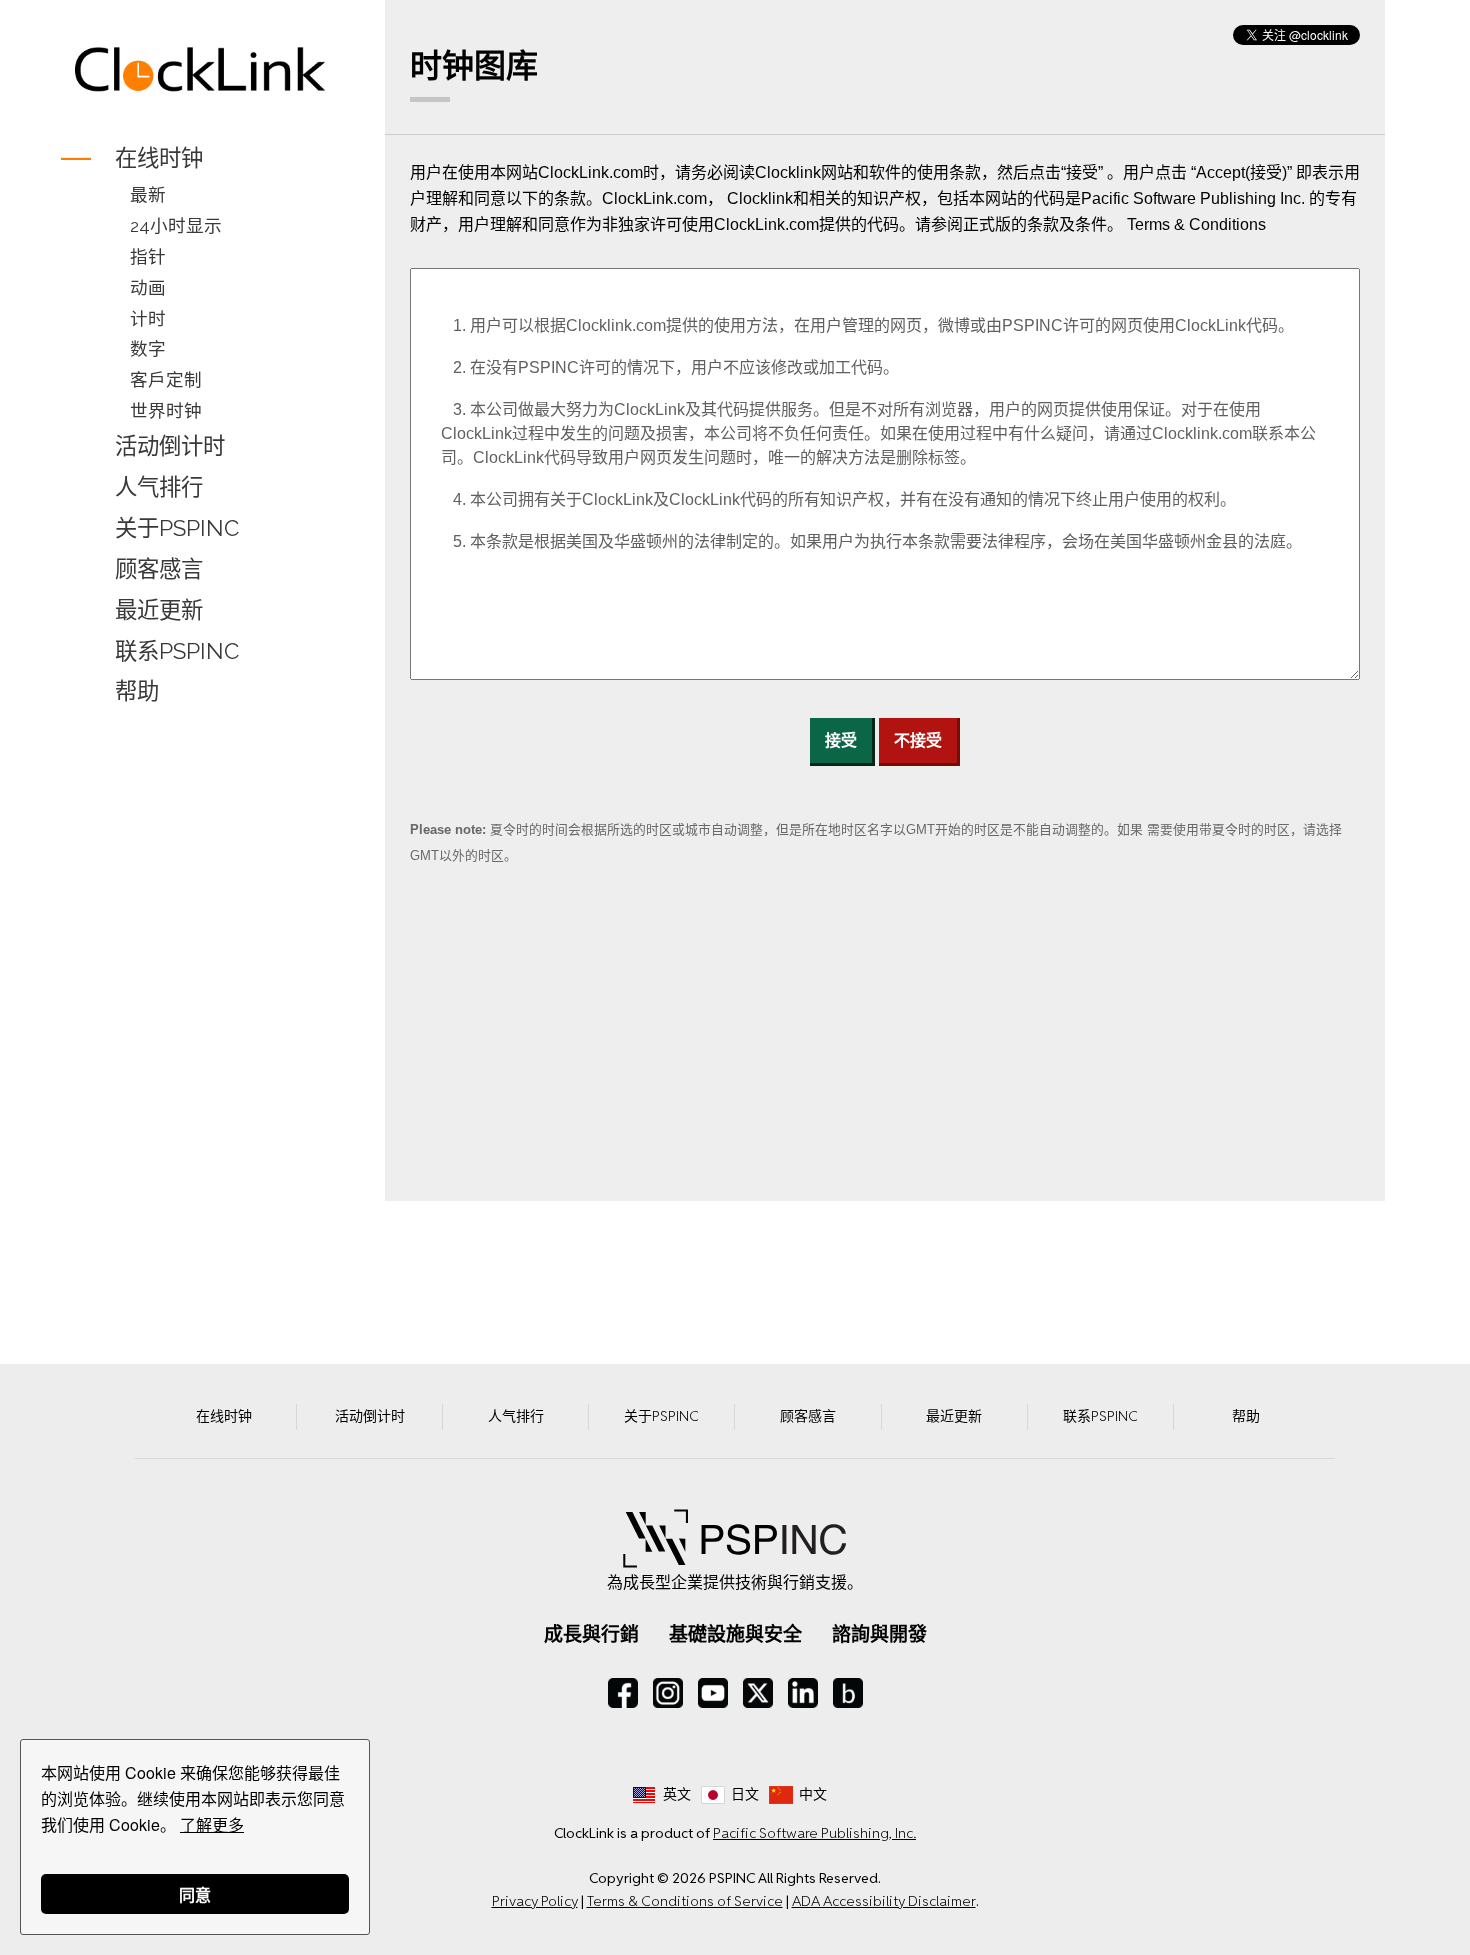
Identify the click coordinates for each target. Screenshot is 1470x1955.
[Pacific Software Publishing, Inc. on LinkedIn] (803, 1693)
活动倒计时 (170, 446)
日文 (745, 1794)
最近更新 (159, 610)
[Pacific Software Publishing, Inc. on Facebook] (623, 1693)
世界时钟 (166, 410)
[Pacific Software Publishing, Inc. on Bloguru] (848, 1693)
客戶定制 (166, 379)
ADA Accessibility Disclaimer (884, 1901)
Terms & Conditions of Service (685, 1901)
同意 (195, 1894)
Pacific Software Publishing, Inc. (814, 1833)
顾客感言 (159, 569)
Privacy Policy (535, 1901)
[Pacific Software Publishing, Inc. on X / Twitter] (758, 1693)
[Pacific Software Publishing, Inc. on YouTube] (713, 1693)
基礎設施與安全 (735, 1634)
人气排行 (159, 487)
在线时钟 (159, 158)
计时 (148, 318)
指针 (148, 256)
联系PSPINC (177, 651)
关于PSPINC (177, 528)
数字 (148, 348)
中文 (813, 1794)
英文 (677, 1794)
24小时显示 (176, 225)
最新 (148, 194)
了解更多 (212, 1824)
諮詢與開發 (879, 1634)
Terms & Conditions (1196, 224)
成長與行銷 (591, 1634)
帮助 (137, 692)
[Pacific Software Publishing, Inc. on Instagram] (668, 1693)
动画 (148, 287)
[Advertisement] (200, 1029)
